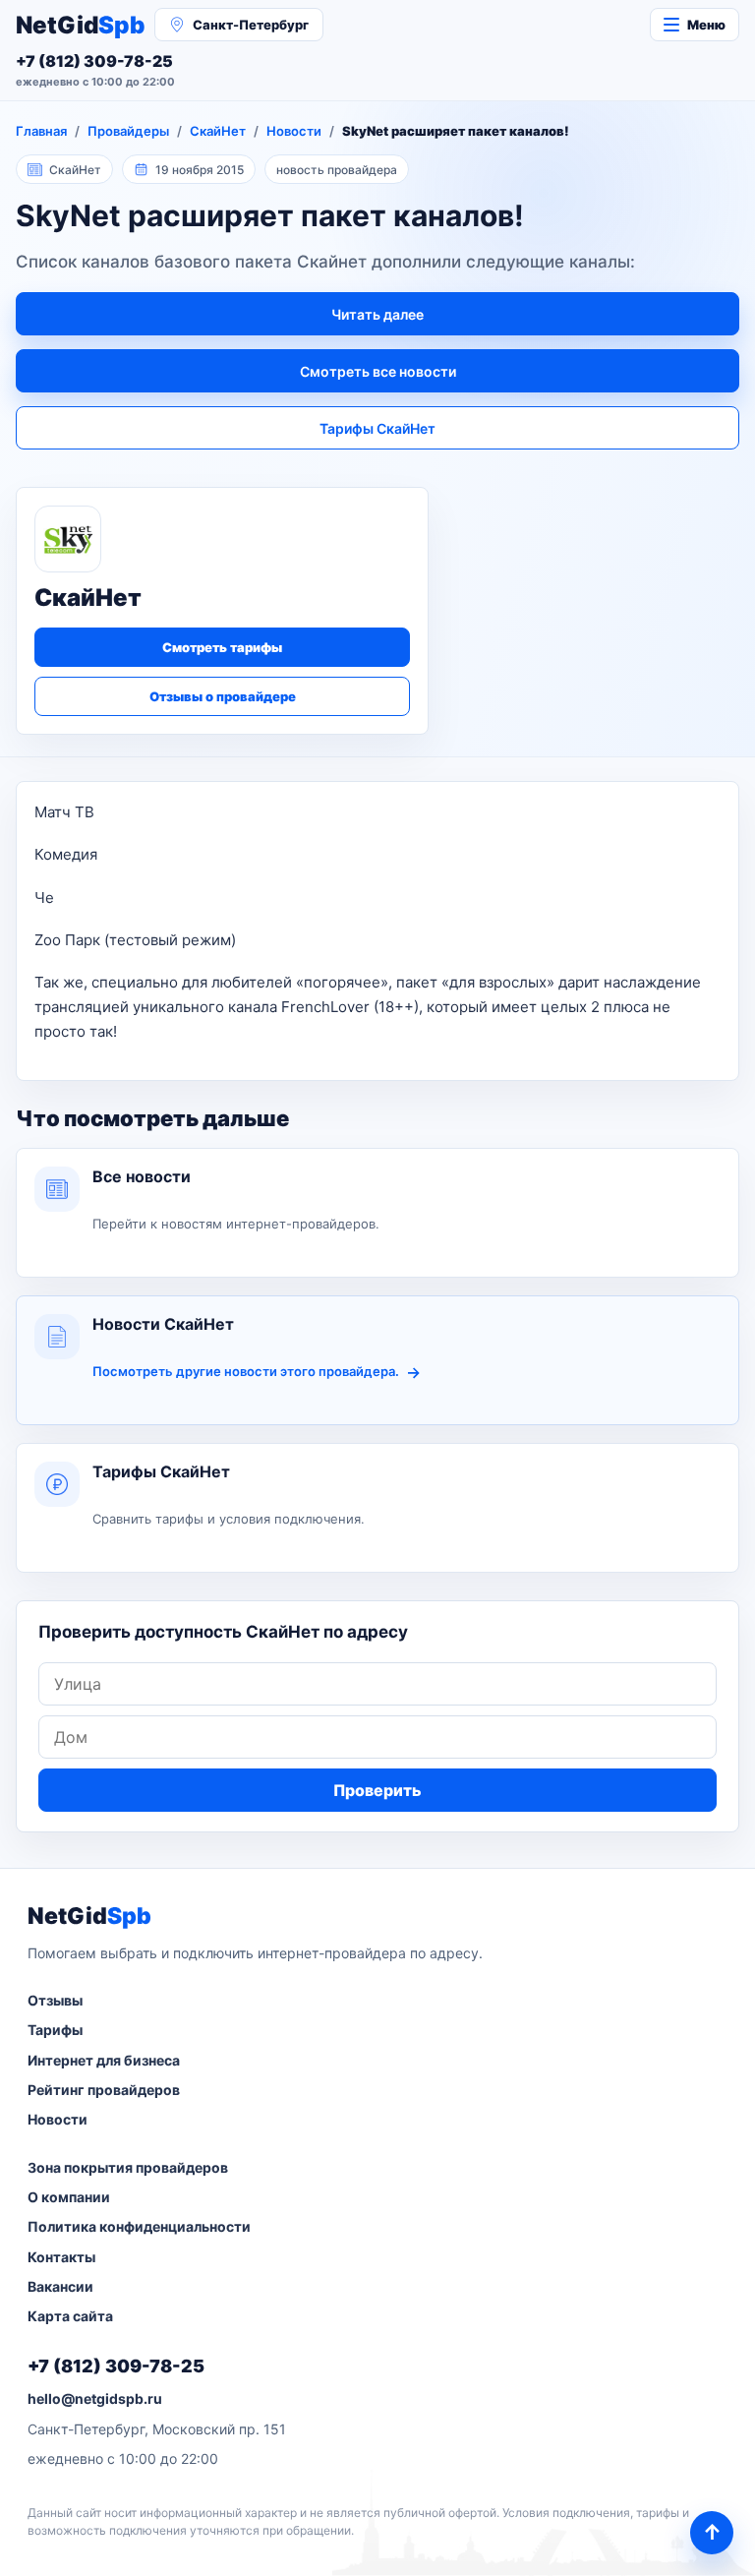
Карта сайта (70, 2316)
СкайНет (218, 131)
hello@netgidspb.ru (95, 2398)
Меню (706, 25)
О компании (69, 2197)
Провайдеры (128, 131)
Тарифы (55, 2030)
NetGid (80, 25)
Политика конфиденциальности (139, 2226)
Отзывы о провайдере (223, 696)
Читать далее (377, 314)
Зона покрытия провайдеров (128, 2167)
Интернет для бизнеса (104, 2060)
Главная (41, 131)
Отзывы (55, 2000)
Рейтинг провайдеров (104, 2090)
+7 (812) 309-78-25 (116, 2366)
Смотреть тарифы (222, 647)
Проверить (377, 1790)
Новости (294, 131)
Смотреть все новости (378, 371)
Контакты (61, 2257)
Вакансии (60, 2286)
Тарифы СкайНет (377, 428)
